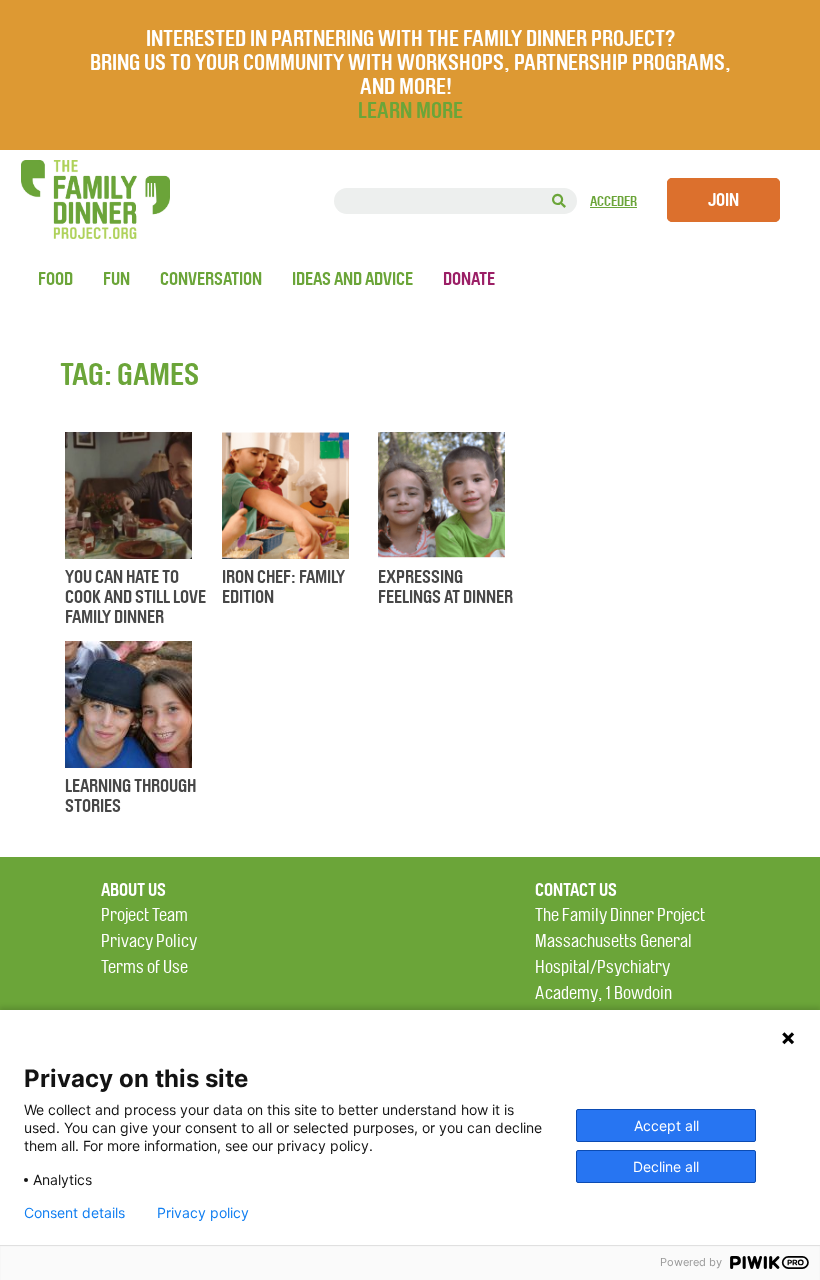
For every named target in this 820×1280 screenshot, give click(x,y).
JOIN (723, 200)
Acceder (613, 201)
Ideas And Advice (352, 279)
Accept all (666, 1125)
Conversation (211, 279)
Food (55, 279)
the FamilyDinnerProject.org (95, 199)
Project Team (144, 915)
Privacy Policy (149, 941)
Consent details (74, 1213)
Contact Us (576, 890)
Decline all (666, 1166)
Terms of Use (144, 967)
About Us (133, 890)
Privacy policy (203, 1213)
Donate (469, 279)
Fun (116, 279)
